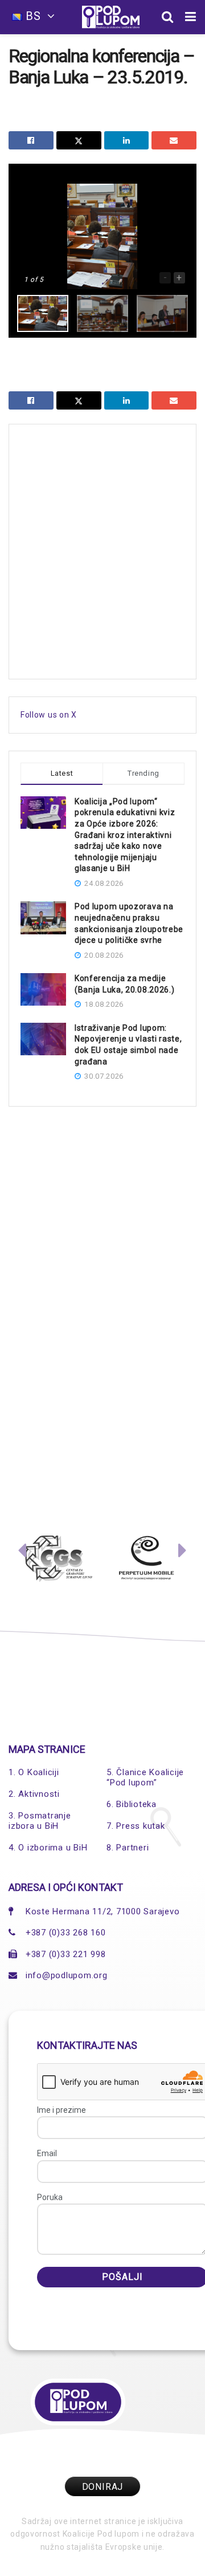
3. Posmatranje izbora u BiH (40, 1821)
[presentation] (22, 1553)
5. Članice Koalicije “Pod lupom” (145, 1777)
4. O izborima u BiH (48, 1848)
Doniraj (103, 2487)
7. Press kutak (136, 1826)
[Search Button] (168, 17)
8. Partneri (128, 1848)
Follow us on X (49, 715)
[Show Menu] (191, 17)
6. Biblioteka (132, 1804)
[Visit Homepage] (111, 17)
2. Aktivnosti (34, 1794)
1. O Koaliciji (34, 1772)
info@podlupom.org (67, 1975)
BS (33, 16)
